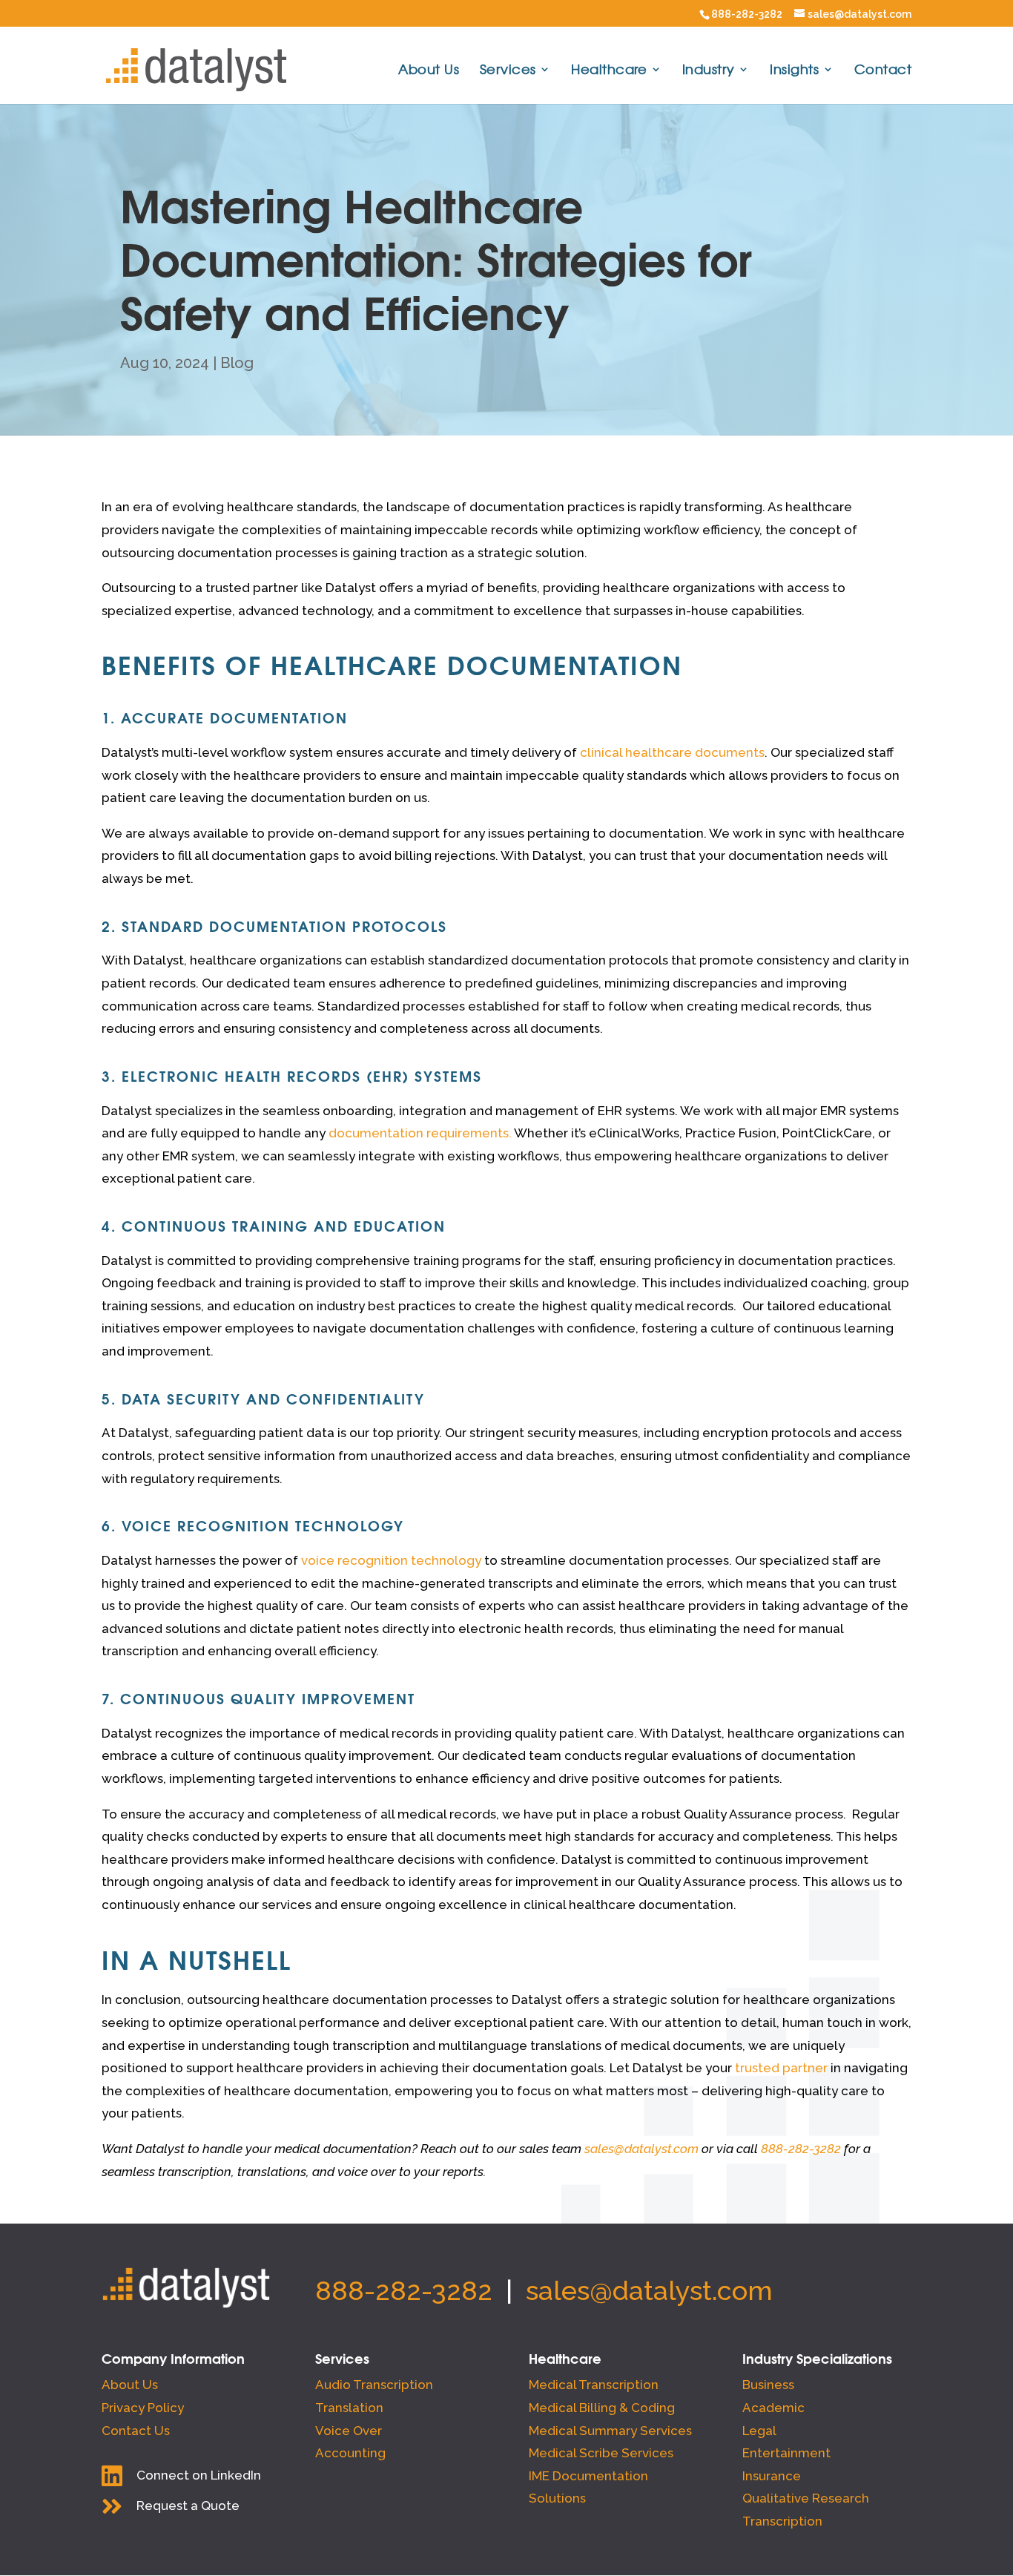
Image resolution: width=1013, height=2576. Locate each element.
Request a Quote (188, 2506)
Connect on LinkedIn (199, 2475)
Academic (773, 2408)
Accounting (350, 2453)
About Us (429, 71)
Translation (349, 2408)
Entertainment (786, 2453)
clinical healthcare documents (672, 752)
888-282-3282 (747, 14)
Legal (759, 2431)
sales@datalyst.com (649, 2290)
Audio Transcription (374, 2385)
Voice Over (349, 2431)
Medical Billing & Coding (602, 2408)
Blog (237, 363)
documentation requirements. (420, 1133)
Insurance (772, 2476)
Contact (883, 71)
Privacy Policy (143, 2408)
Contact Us (136, 2431)
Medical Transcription (594, 2385)
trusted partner (781, 2068)
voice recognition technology (391, 1560)
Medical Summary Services (610, 2431)
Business (768, 2385)
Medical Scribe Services (601, 2453)
